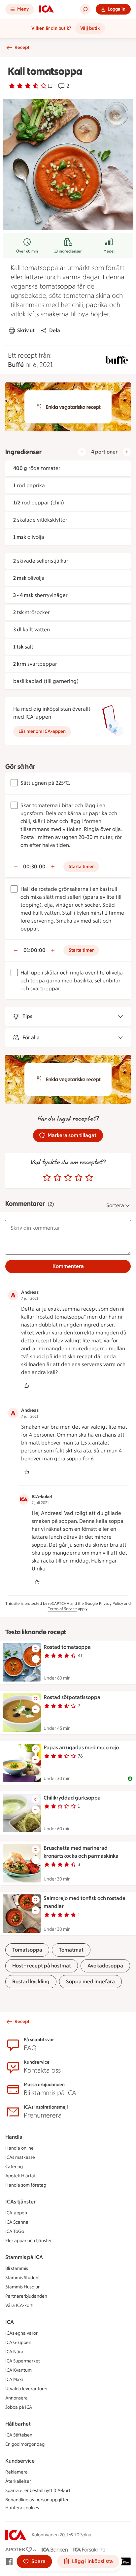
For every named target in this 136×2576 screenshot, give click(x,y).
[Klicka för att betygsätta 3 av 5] (68, 1178)
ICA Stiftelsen (19, 2435)
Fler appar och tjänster (29, 2241)
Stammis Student (23, 2278)
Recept (22, 47)
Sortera (115, 1205)
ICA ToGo (15, 2231)
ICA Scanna (17, 2222)
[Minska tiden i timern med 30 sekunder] (16, 867)
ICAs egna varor (21, 2333)
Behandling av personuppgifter (37, 2500)
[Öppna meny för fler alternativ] (36, 1659)
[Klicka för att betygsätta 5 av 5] (89, 1178)
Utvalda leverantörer (27, 2389)
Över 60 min (27, 251)
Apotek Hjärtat (20, 2176)
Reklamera (17, 2472)
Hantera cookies (22, 2508)
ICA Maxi (14, 2379)
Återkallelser (18, 2481)
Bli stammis (17, 2268)
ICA (10, 2322)
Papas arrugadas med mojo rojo (81, 1747)
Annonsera (17, 2398)
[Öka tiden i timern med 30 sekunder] (53, 867)
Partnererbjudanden (26, 2296)
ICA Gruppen (18, 2342)
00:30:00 (34, 867)
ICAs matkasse (20, 2157)
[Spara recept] (36, 1648)
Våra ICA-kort (19, 2305)
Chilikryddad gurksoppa (72, 1798)
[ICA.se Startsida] (47, 9)
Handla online (19, 2148)
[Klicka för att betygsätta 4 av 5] (79, 1178)
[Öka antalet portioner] (127, 452)
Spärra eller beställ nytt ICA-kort (38, 2491)
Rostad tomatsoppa (67, 1647)
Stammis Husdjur (22, 2287)
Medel (109, 251)
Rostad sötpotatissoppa (72, 1697)
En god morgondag (25, 2444)
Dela (55, 330)
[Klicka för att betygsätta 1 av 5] (47, 1178)
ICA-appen (16, 2213)
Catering (14, 2167)
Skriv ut (26, 330)
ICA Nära (14, 2352)
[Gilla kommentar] (26, 1386)
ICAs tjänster (20, 2202)
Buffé (16, 365)
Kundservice (20, 2461)
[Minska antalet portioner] (82, 452)
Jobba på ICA (19, 2407)
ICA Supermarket (23, 2361)
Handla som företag (26, 2185)
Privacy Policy (111, 1604)
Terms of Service (62, 1609)
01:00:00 (34, 950)
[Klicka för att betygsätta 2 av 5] (57, 1178)
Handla (14, 2137)
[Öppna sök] (85, 9)
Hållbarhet (18, 2424)
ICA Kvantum (18, 2370)
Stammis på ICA (24, 2257)
